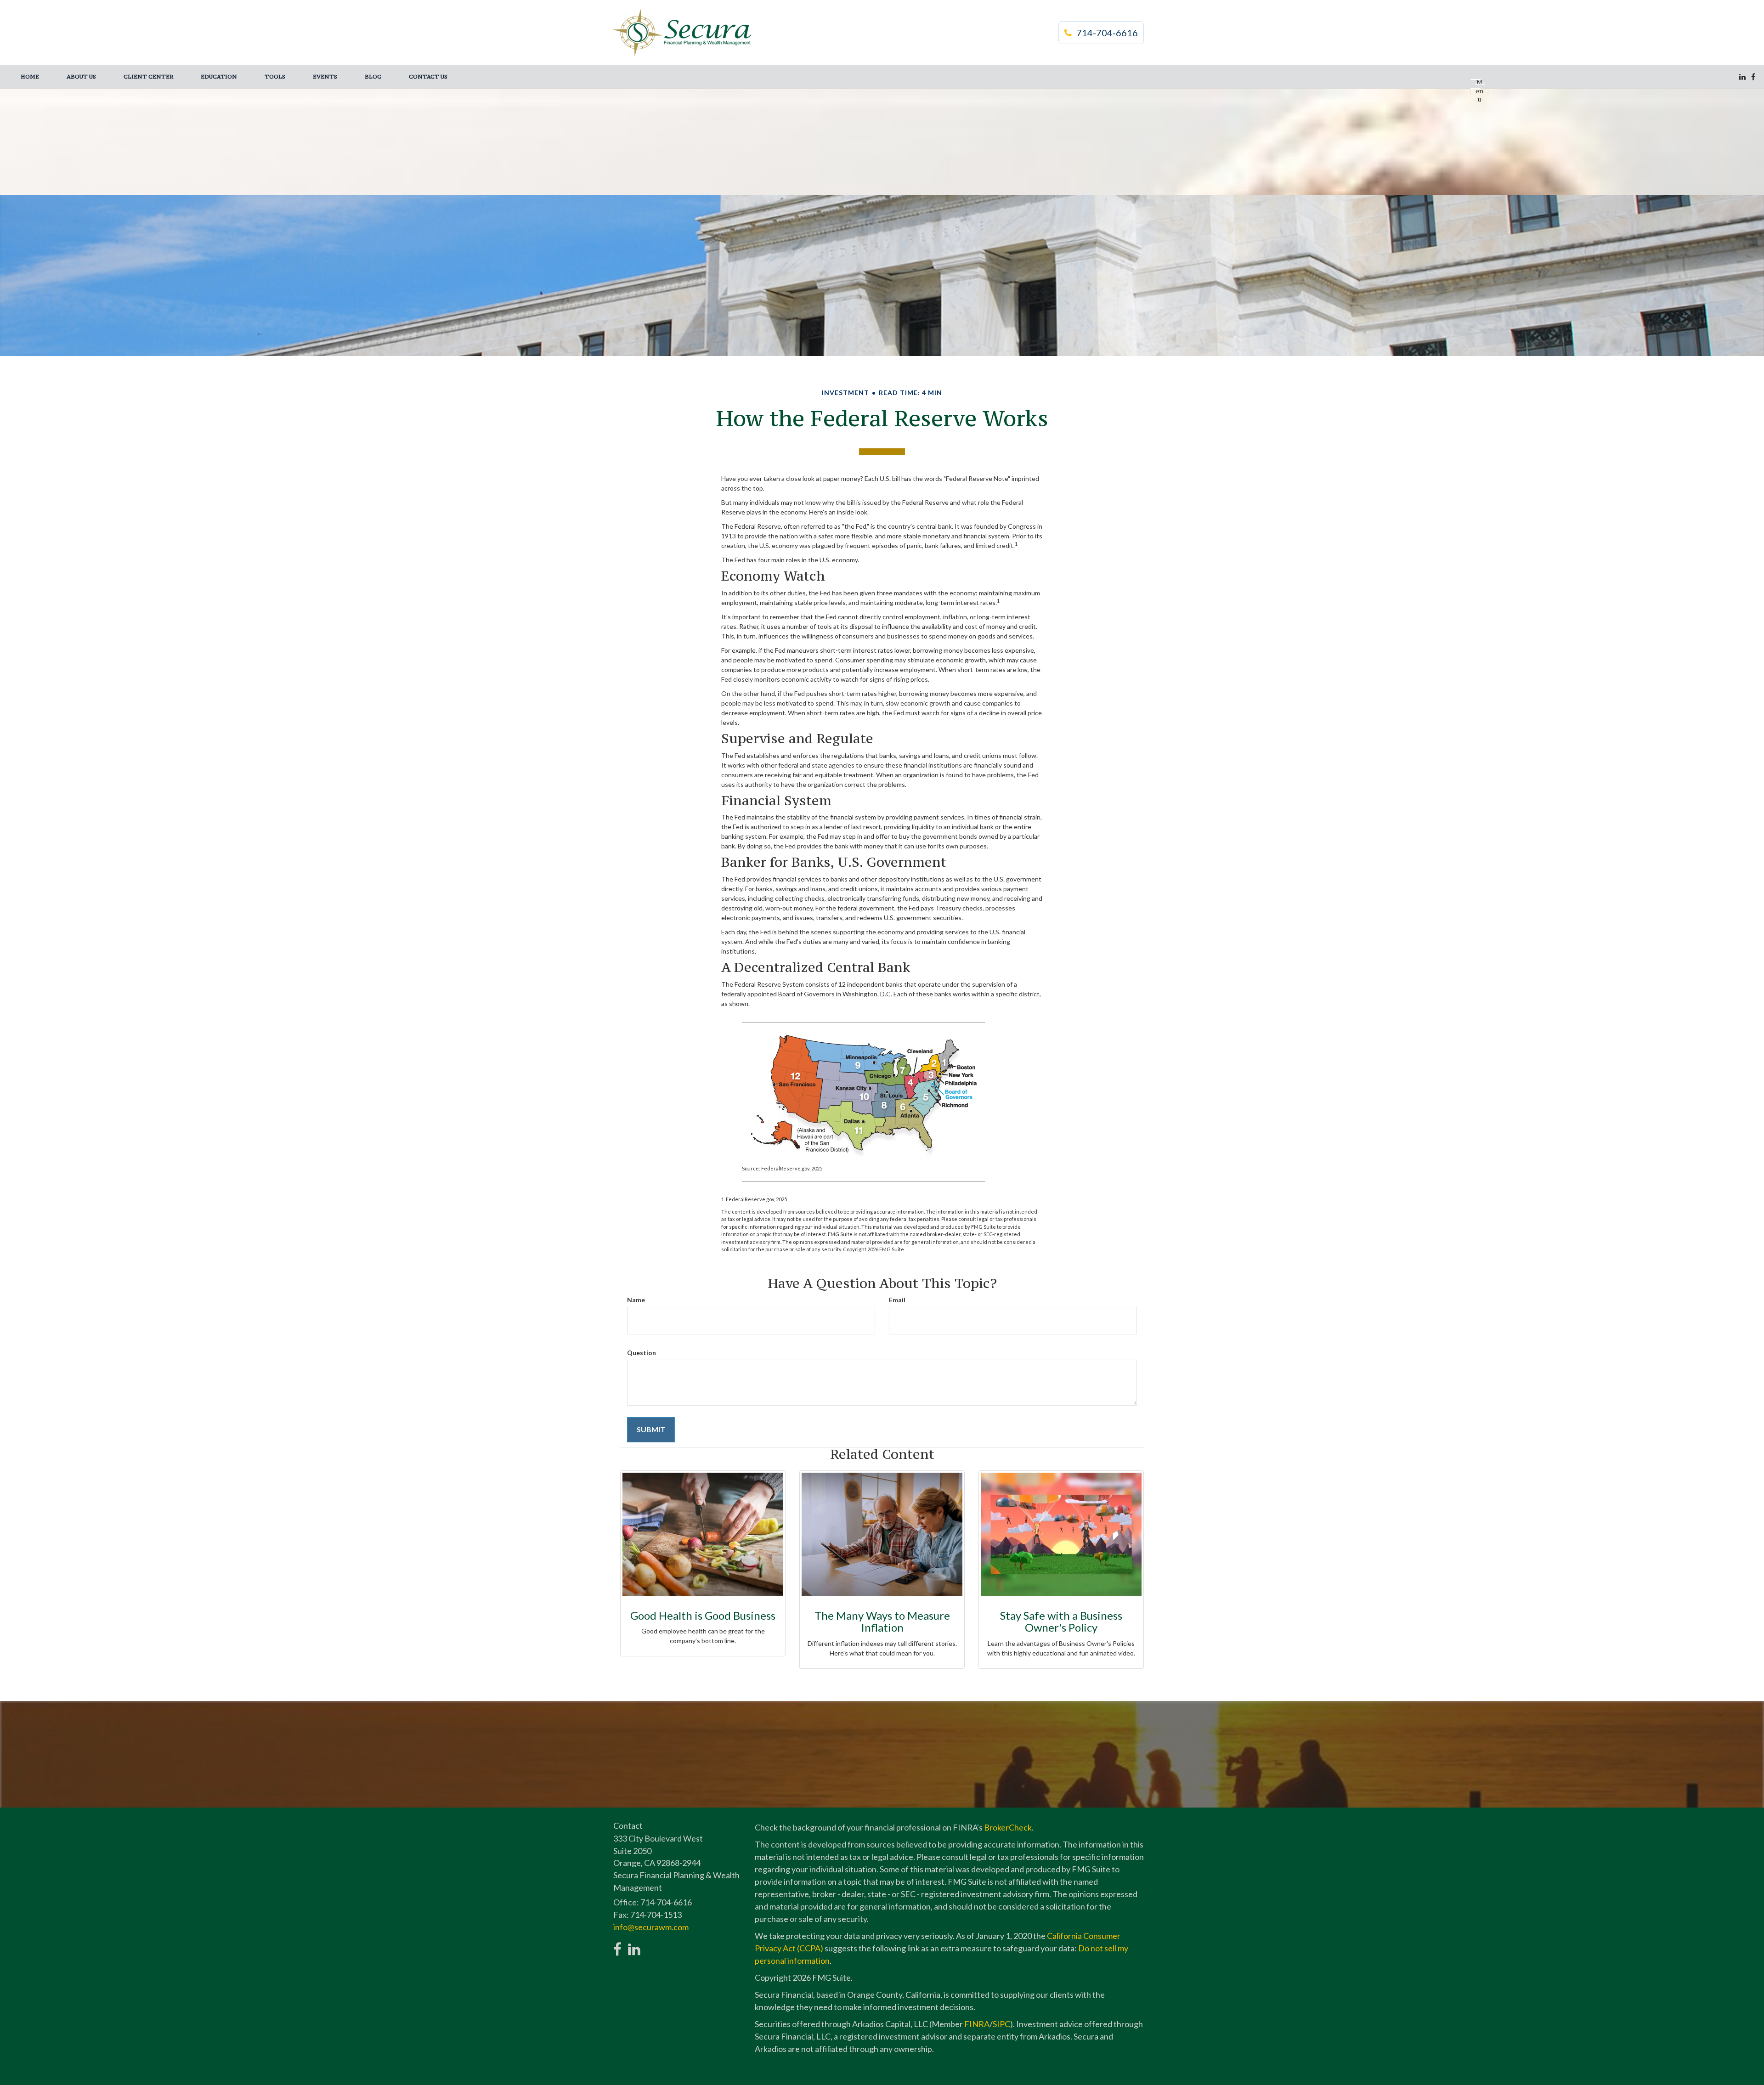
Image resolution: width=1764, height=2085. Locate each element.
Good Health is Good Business (703, 1615)
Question (642, 1353)
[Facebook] (1753, 77)
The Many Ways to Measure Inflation (882, 1621)
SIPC (1001, 2024)
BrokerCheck (1008, 1827)
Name (636, 1300)
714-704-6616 (1107, 33)
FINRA (977, 2024)
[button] (81, 77)
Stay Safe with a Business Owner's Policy (1061, 1621)
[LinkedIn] (1742, 77)
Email (897, 1300)
